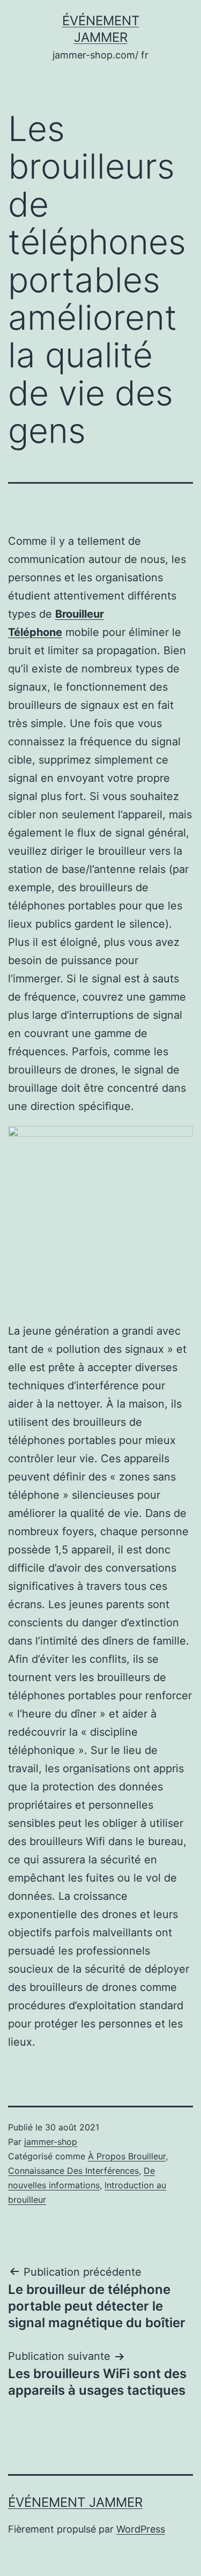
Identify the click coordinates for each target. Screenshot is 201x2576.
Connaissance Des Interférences (73, 2171)
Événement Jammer (75, 2502)
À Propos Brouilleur (127, 2156)
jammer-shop (51, 2142)
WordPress (141, 2529)
